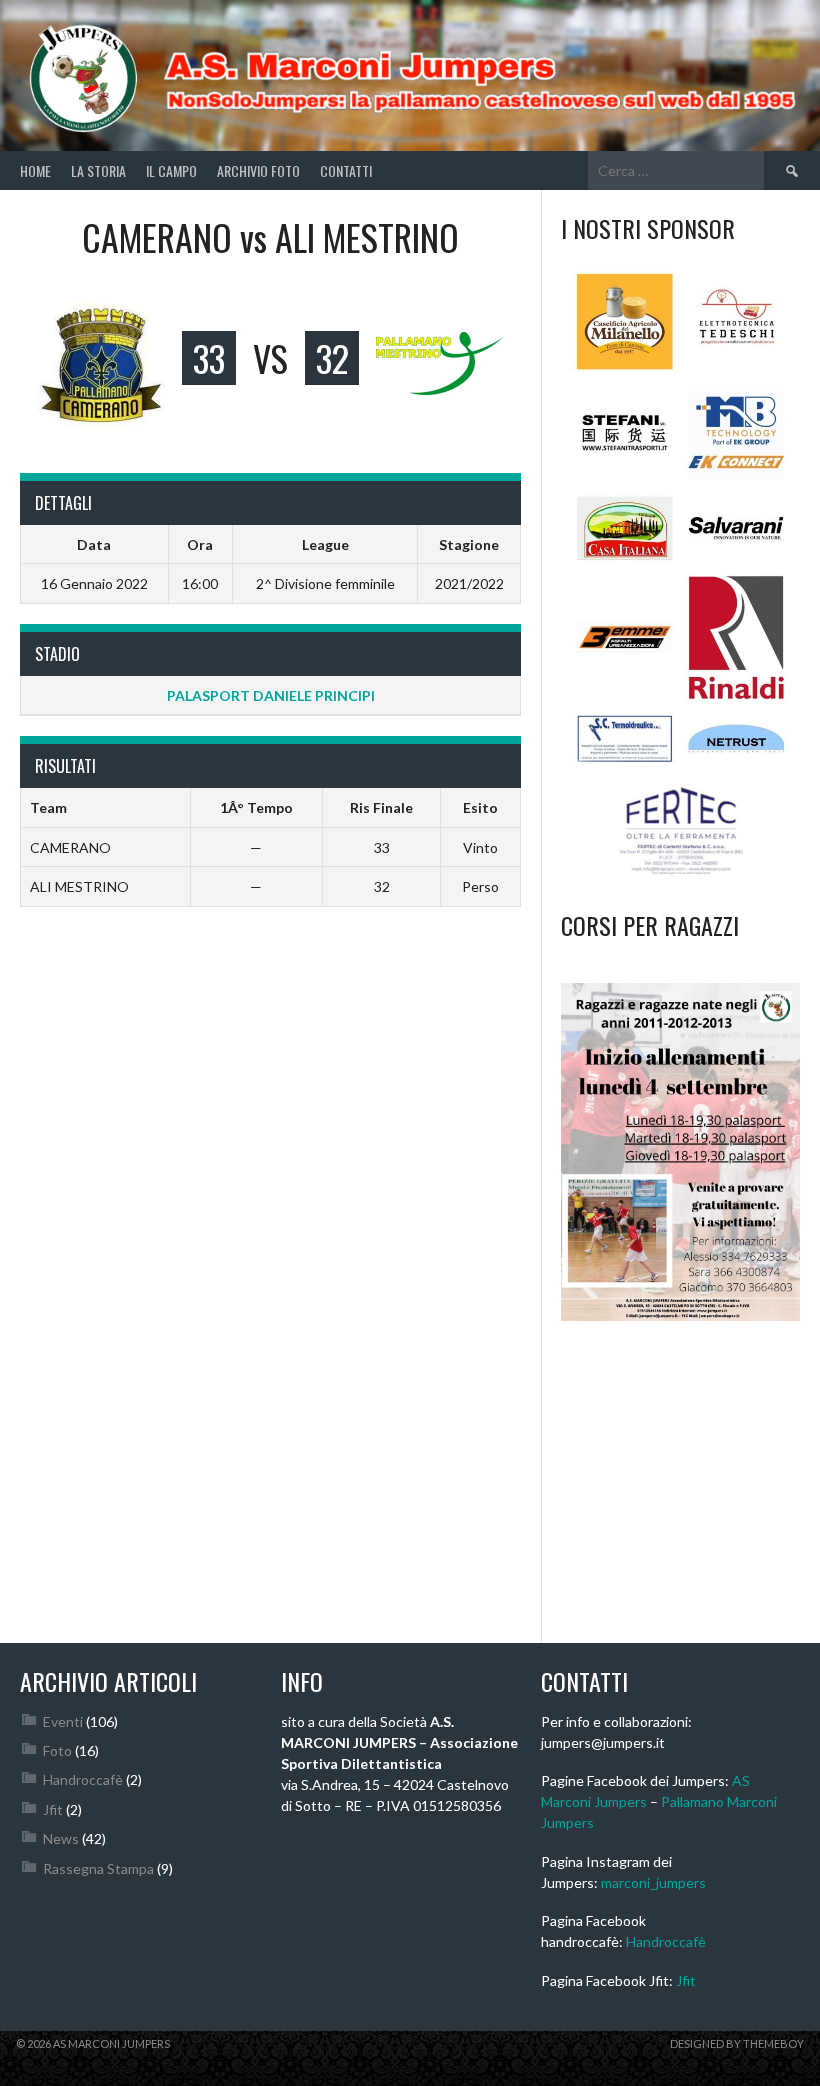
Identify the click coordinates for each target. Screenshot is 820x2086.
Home (35, 170)
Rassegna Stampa (98, 1868)
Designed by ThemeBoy (737, 2043)
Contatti (346, 170)
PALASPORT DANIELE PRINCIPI (271, 695)
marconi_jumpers (653, 1882)
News (61, 1838)
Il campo (171, 170)
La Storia (98, 170)
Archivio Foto (258, 170)
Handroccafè (83, 1779)
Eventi (63, 1721)
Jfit (53, 1809)
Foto (57, 1750)
